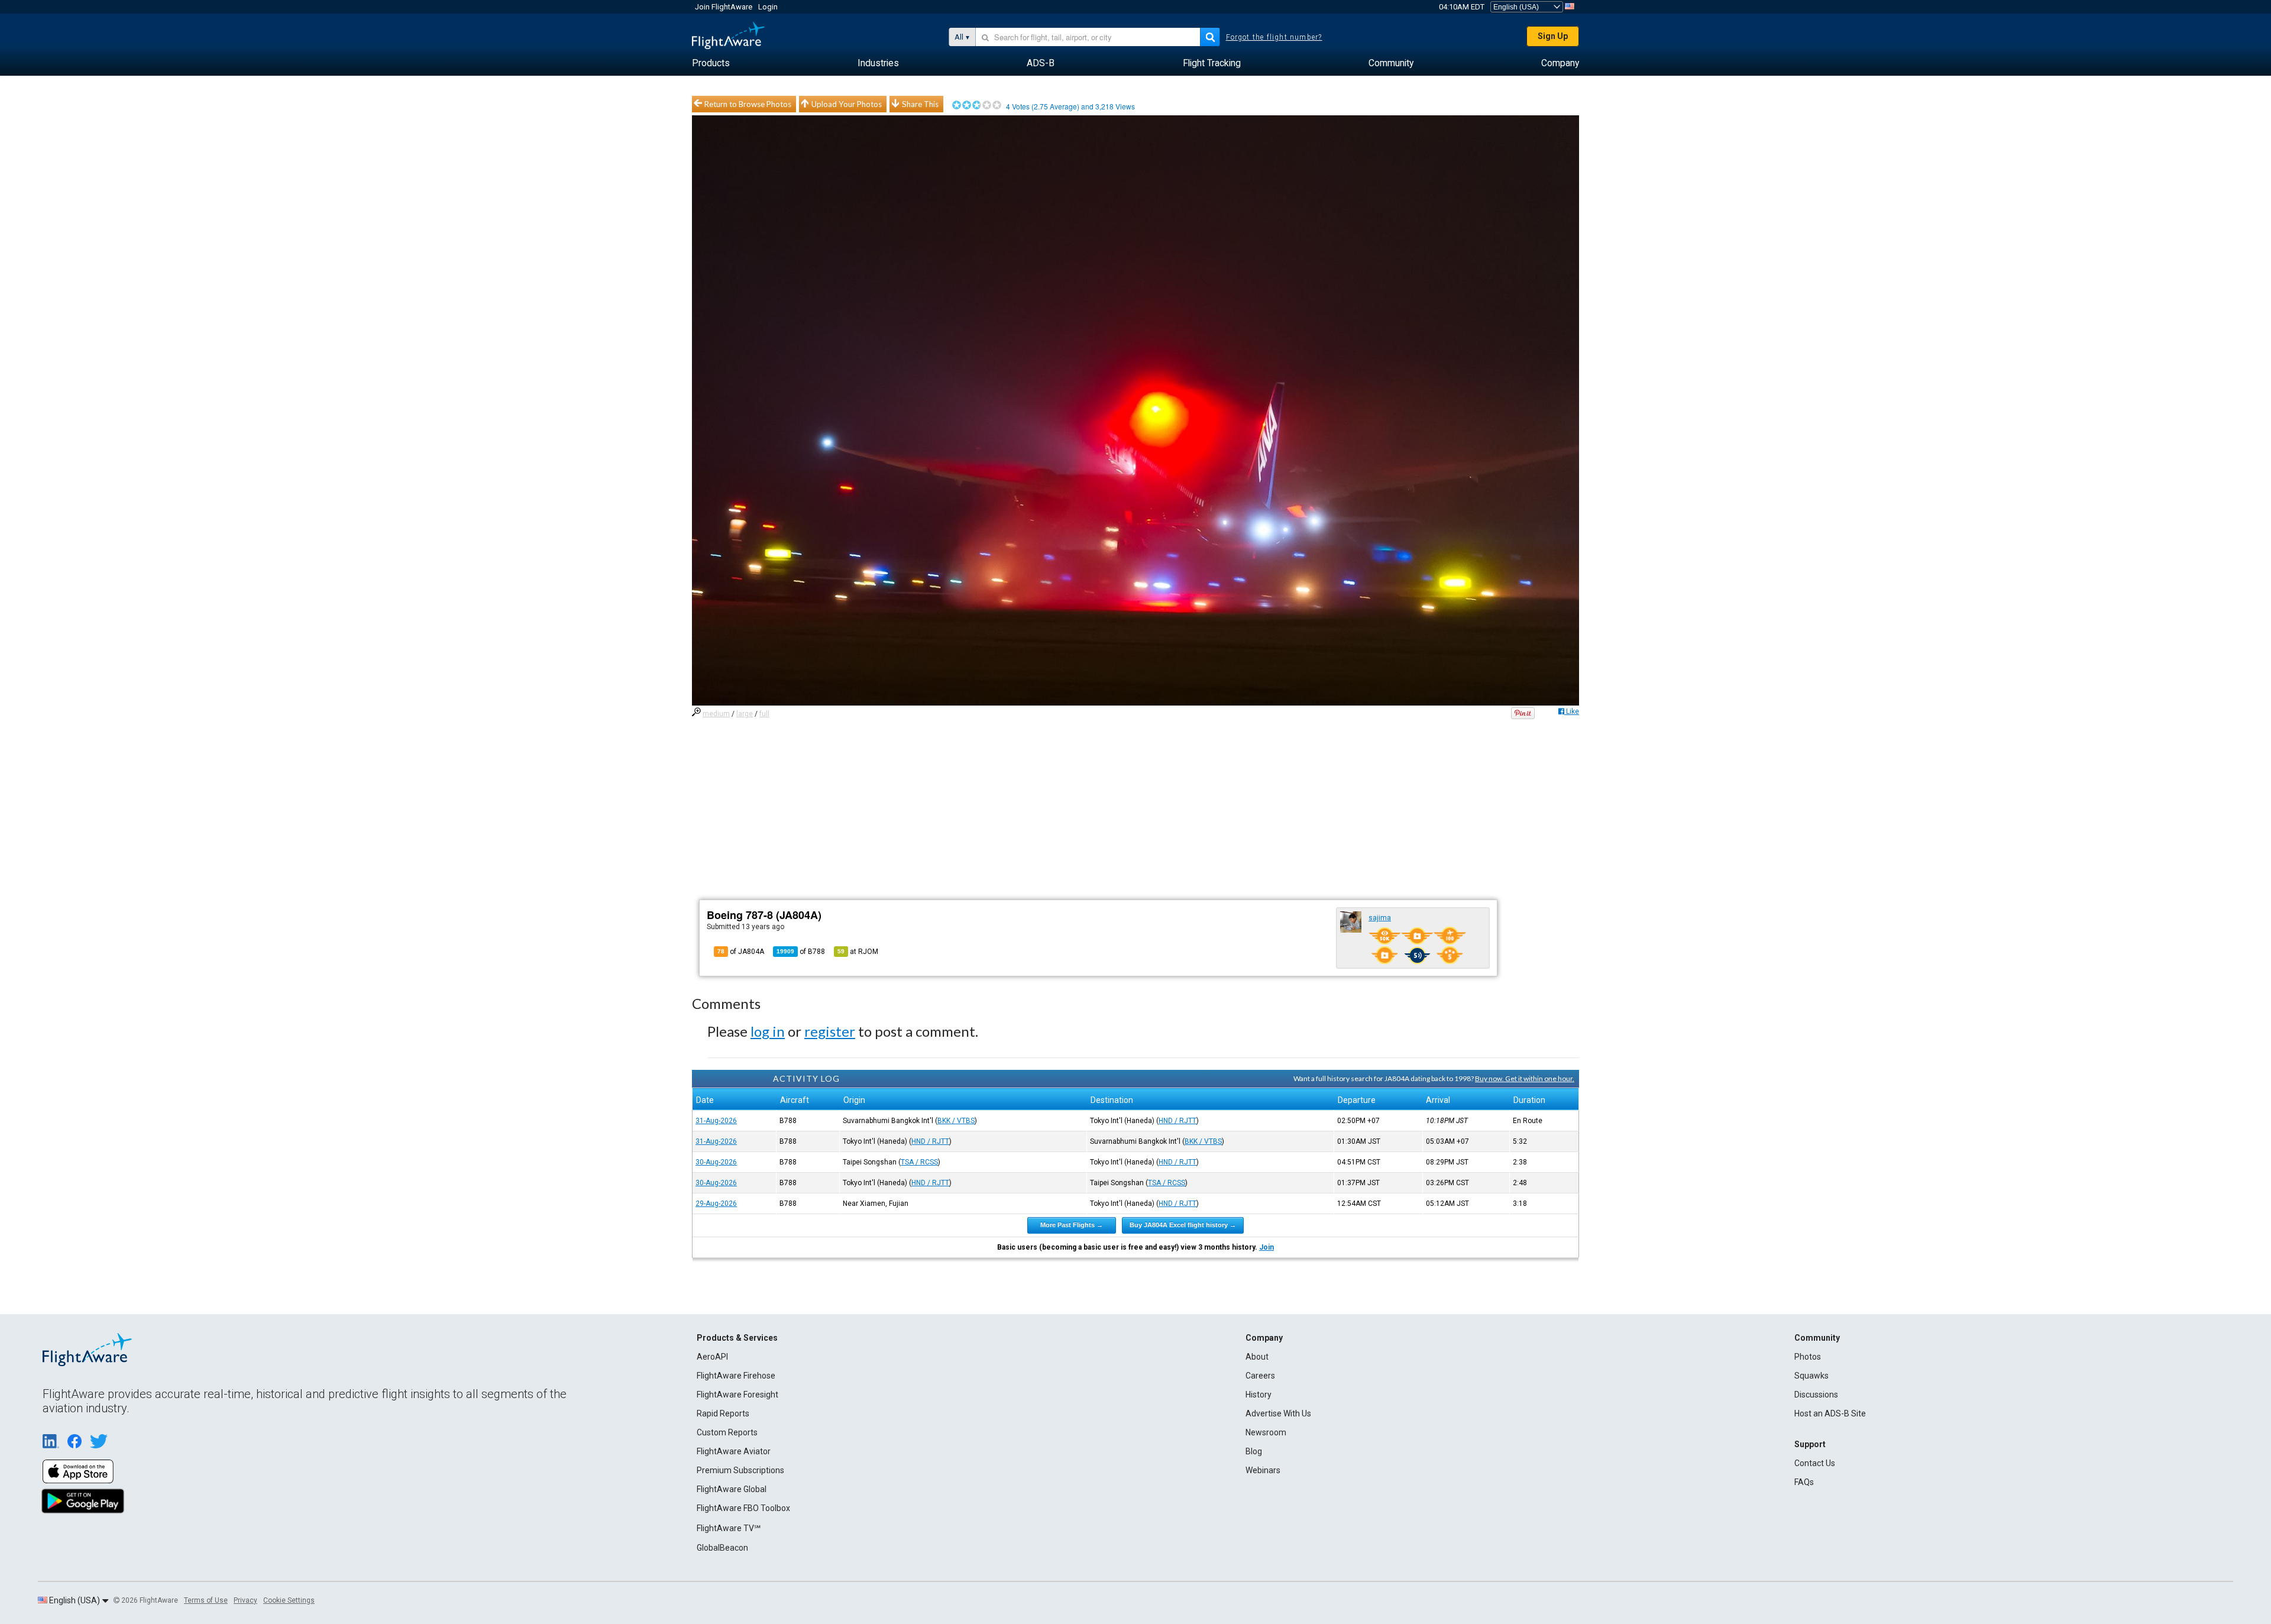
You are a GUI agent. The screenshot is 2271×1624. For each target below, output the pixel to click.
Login (768, 7)
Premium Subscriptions (740, 1470)
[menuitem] (711, 63)
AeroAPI (712, 1357)
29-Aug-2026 (716, 1204)
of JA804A (741, 952)
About (1257, 1357)
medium (716, 714)
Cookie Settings (289, 1600)
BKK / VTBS (956, 1121)
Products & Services (737, 1338)
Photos (1808, 1357)
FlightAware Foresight (737, 1395)
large (745, 714)
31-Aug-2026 (716, 1121)
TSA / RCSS (919, 1162)
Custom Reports (727, 1432)
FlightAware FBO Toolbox (743, 1508)
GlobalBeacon (722, 1548)
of (801, 952)
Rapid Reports (723, 1413)
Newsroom (1266, 1432)
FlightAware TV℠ (729, 1528)
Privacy (245, 1600)
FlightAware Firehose (736, 1376)
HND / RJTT (1177, 1121)
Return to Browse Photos (748, 104)
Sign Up (1553, 36)
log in (768, 1031)
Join (1266, 1247)
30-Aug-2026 (716, 1162)
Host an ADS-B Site (1830, 1413)
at (858, 952)
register (830, 1031)
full (764, 714)
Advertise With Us (1278, 1413)
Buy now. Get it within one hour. (1525, 1078)
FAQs (1804, 1482)
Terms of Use (206, 1600)
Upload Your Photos (847, 104)
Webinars (1263, 1470)
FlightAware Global (732, 1489)
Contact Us (1815, 1463)
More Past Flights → (1072, 1225)
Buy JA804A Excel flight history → (1183, 1225)
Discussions (1816, 1395)
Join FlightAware (724, 7)
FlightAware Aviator (734, 1451)
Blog (1254, 1451)
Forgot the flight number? (1274, 37)
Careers (1260, 1376)
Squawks (1811, 1376)
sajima (1380, 918)
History (1259, 1395)
